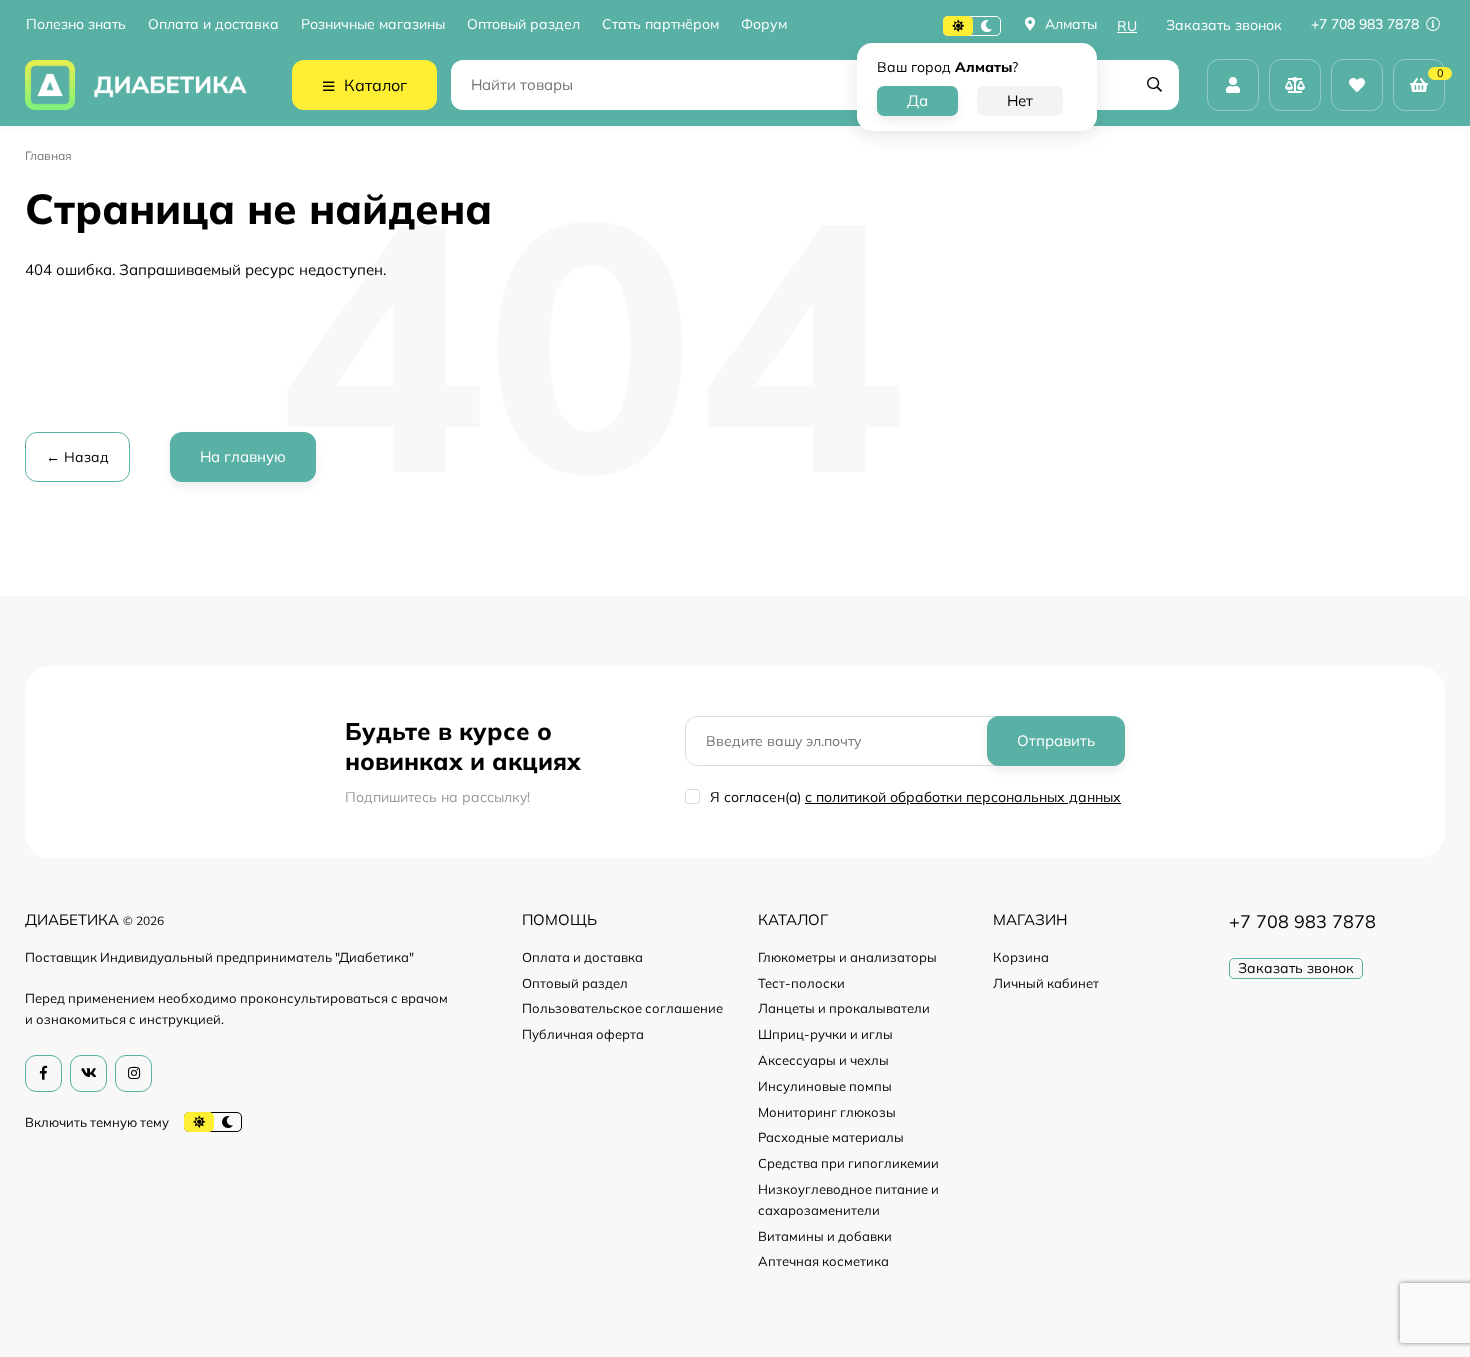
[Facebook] (43, 1073)
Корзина (1021, 957)
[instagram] (133, 1073)
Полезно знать (76, 24)
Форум (764, 24)
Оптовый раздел (523, 24)
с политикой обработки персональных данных (963, 797)
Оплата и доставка (213, 24)
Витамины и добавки (825, 1236)
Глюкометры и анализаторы (847, 957)
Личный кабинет (1046, 983)
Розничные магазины (373, 24)
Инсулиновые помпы (825, 1086)
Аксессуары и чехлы (823, 1060)
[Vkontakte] (88, 1073)
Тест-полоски (801, 983)
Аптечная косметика (823, 1261)
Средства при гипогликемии (848, 1163)
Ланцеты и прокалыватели (844, 1008)
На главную (243, 456)
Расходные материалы (831, 1137)
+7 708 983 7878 (1367, 24)
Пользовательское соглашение (622, 1008)
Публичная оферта (583, 1034)
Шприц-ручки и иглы (825, 1034)
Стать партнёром (660, 24)
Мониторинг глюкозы (827, 1112)
